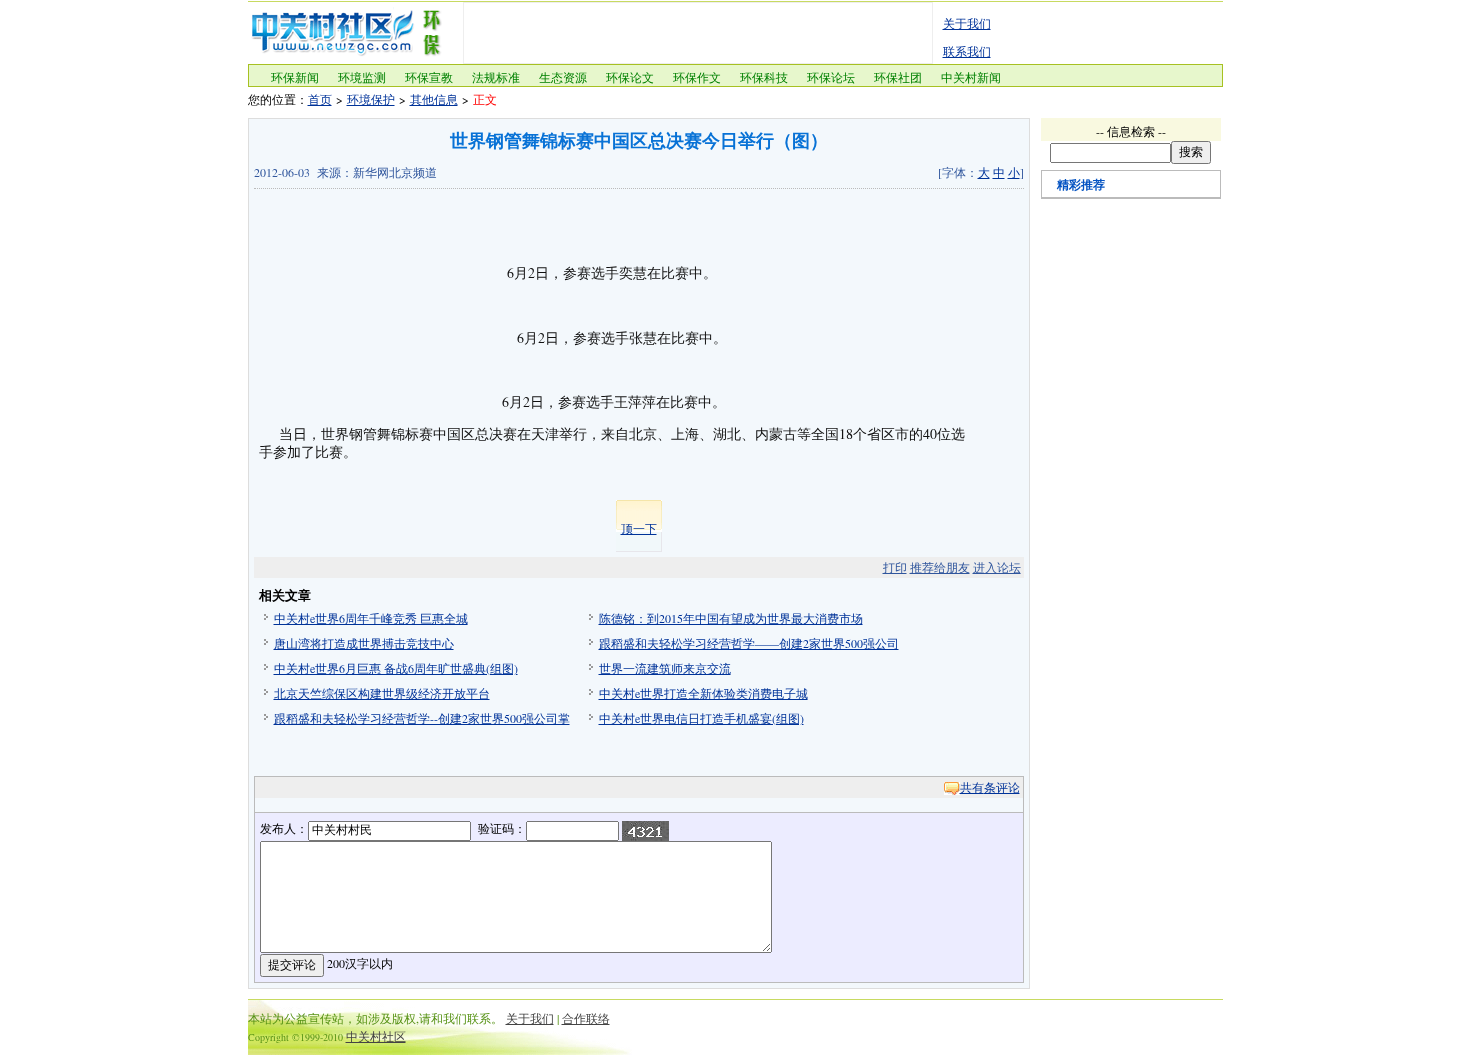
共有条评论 (990, 787)
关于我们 (967, 23)
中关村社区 (376, 1036)
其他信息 (434, 99)
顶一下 (639, 528)
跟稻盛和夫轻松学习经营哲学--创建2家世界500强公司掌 (422, 718)
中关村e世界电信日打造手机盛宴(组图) (701, 718)
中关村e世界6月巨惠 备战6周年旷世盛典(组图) (396, 668)
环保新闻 (295, 77)
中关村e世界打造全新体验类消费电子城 (703, 693)
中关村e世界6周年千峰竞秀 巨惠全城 (371, 618)
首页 (320, 99)
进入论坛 (997, 567)
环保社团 (898, 77)
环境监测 (362, 77)
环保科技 (764, 77)
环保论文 (630, 77)
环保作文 (697, 77)
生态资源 (563, 77)
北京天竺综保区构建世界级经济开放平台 (382, 693)
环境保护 (371, 99)
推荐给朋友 (940, 567)
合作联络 (586, 1018)
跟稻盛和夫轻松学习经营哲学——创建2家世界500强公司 (749, 643)
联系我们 (967, 51)
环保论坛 (831, 77)
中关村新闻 (971, 77)
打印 (895, 567)
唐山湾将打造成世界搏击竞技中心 (364, 643)
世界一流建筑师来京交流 (665, 668)
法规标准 (496, 77)
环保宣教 (429, 77)
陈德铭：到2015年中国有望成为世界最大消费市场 (731, 618)
